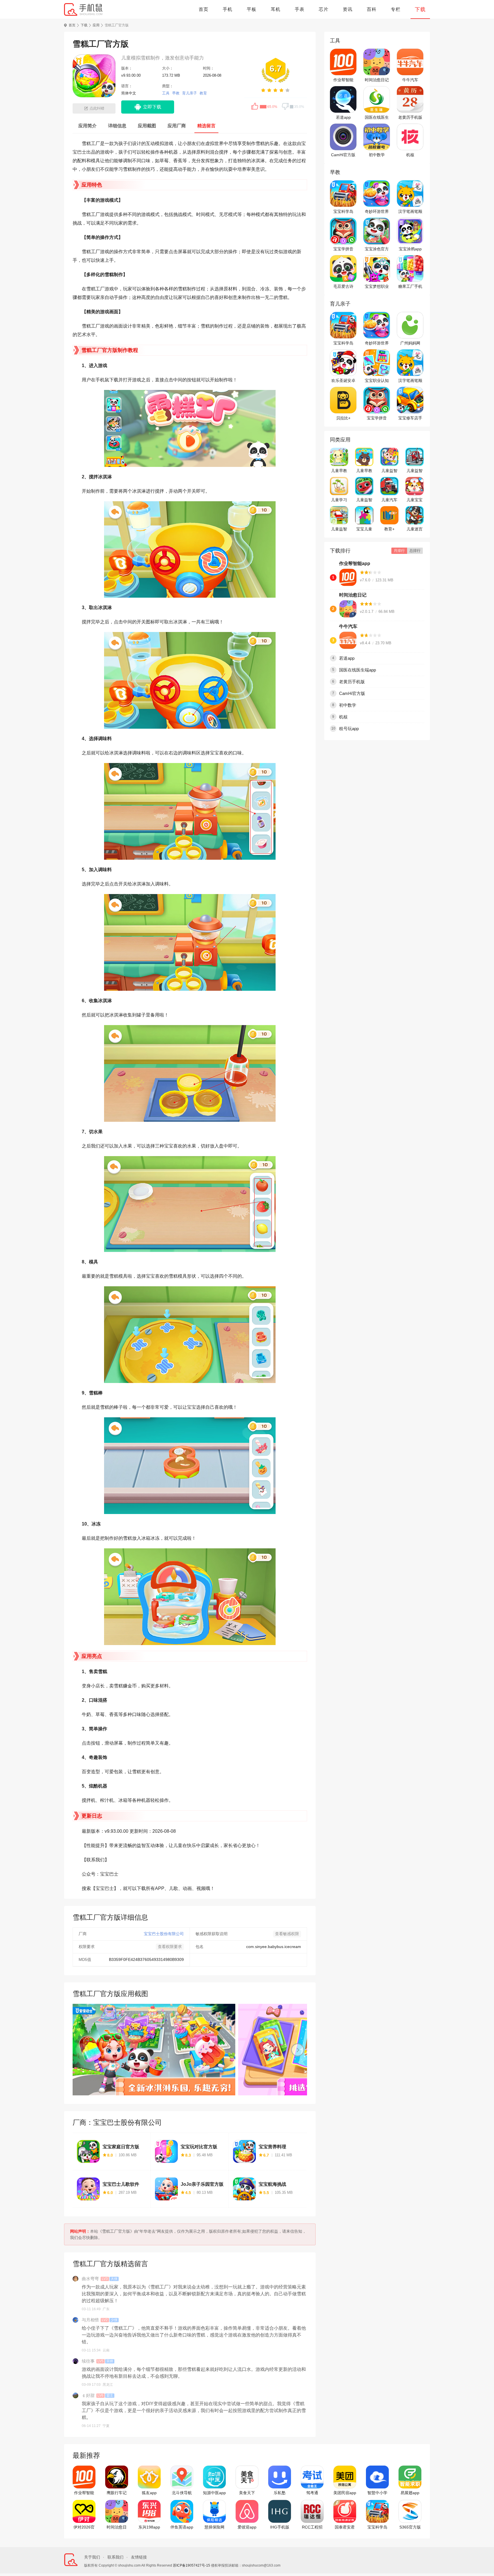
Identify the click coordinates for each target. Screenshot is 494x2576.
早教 (176, 93)
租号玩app (349, 729)
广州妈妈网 (410, 343)
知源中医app (214, 2493)
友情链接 (139, 2557)
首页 (204, 9)
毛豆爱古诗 (343, 286)
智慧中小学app (377, 2493)
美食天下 (247, 2493)
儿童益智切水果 (364, 500)
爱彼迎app (247, 2527)
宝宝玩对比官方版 (199, 2147)
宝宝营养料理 (272, 2147)
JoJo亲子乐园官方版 (202, 2184)
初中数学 (377, 155)
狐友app (149, 2493)
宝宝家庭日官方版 (121, 2147)
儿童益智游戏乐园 (389, 471)
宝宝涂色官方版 (377, 249)
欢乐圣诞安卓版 (343, 381)
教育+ (389, 529)
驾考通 (312, 2493)
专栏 (396, 9)
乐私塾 (280, 2493)
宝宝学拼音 (343, 249)
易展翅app (410, 2493)
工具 (166, 93)
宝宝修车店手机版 (410, 418)
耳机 (276, 9)
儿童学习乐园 (339, 500)
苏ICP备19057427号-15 (192, 2565)
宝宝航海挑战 (272, 2184)
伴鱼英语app (182, 2527)
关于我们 (92, 2557)
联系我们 (115, 2557)
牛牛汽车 (410, 80)
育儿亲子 (190, 93)
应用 (96, 25)
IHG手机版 (280, 2527)
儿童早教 (339, 471)
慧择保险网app (214, 2527)
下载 (420, 9)
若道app (343, 117)
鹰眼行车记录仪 (117, 2493)
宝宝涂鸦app (410, 249)
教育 (203, 93)
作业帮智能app (343, 80)
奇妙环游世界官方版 (377, 212)
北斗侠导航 (182, 2493)
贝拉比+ (343, 418)
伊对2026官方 (84, 2527)
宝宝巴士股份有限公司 (164, 1934)
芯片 (324, 9)
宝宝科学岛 (343, 211)
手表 (300, 9)
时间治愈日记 (377, 80)
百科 (372, 9)
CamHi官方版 (343, 155)
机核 (410, 155)
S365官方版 (410, 2527)
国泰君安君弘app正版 (345, 2527)
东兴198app (149, 2527)
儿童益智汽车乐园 (339, 529)
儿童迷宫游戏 (415, 529)
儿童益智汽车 (415, 471)
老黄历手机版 (410, 117)
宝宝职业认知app (377, 381)
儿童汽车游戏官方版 (389, 500)
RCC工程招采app (312, 2527)
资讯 (348, 9)
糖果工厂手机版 (410, 287)
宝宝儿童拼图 (364, 529)
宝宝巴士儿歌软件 (121, 2184)
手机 (228, 9)
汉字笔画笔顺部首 (410, 212)
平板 (252, 9)
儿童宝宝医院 (415, 500)
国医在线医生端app (377, 118)
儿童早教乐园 (364, 471)
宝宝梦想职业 (377, 286)
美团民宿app (345, 2493)
